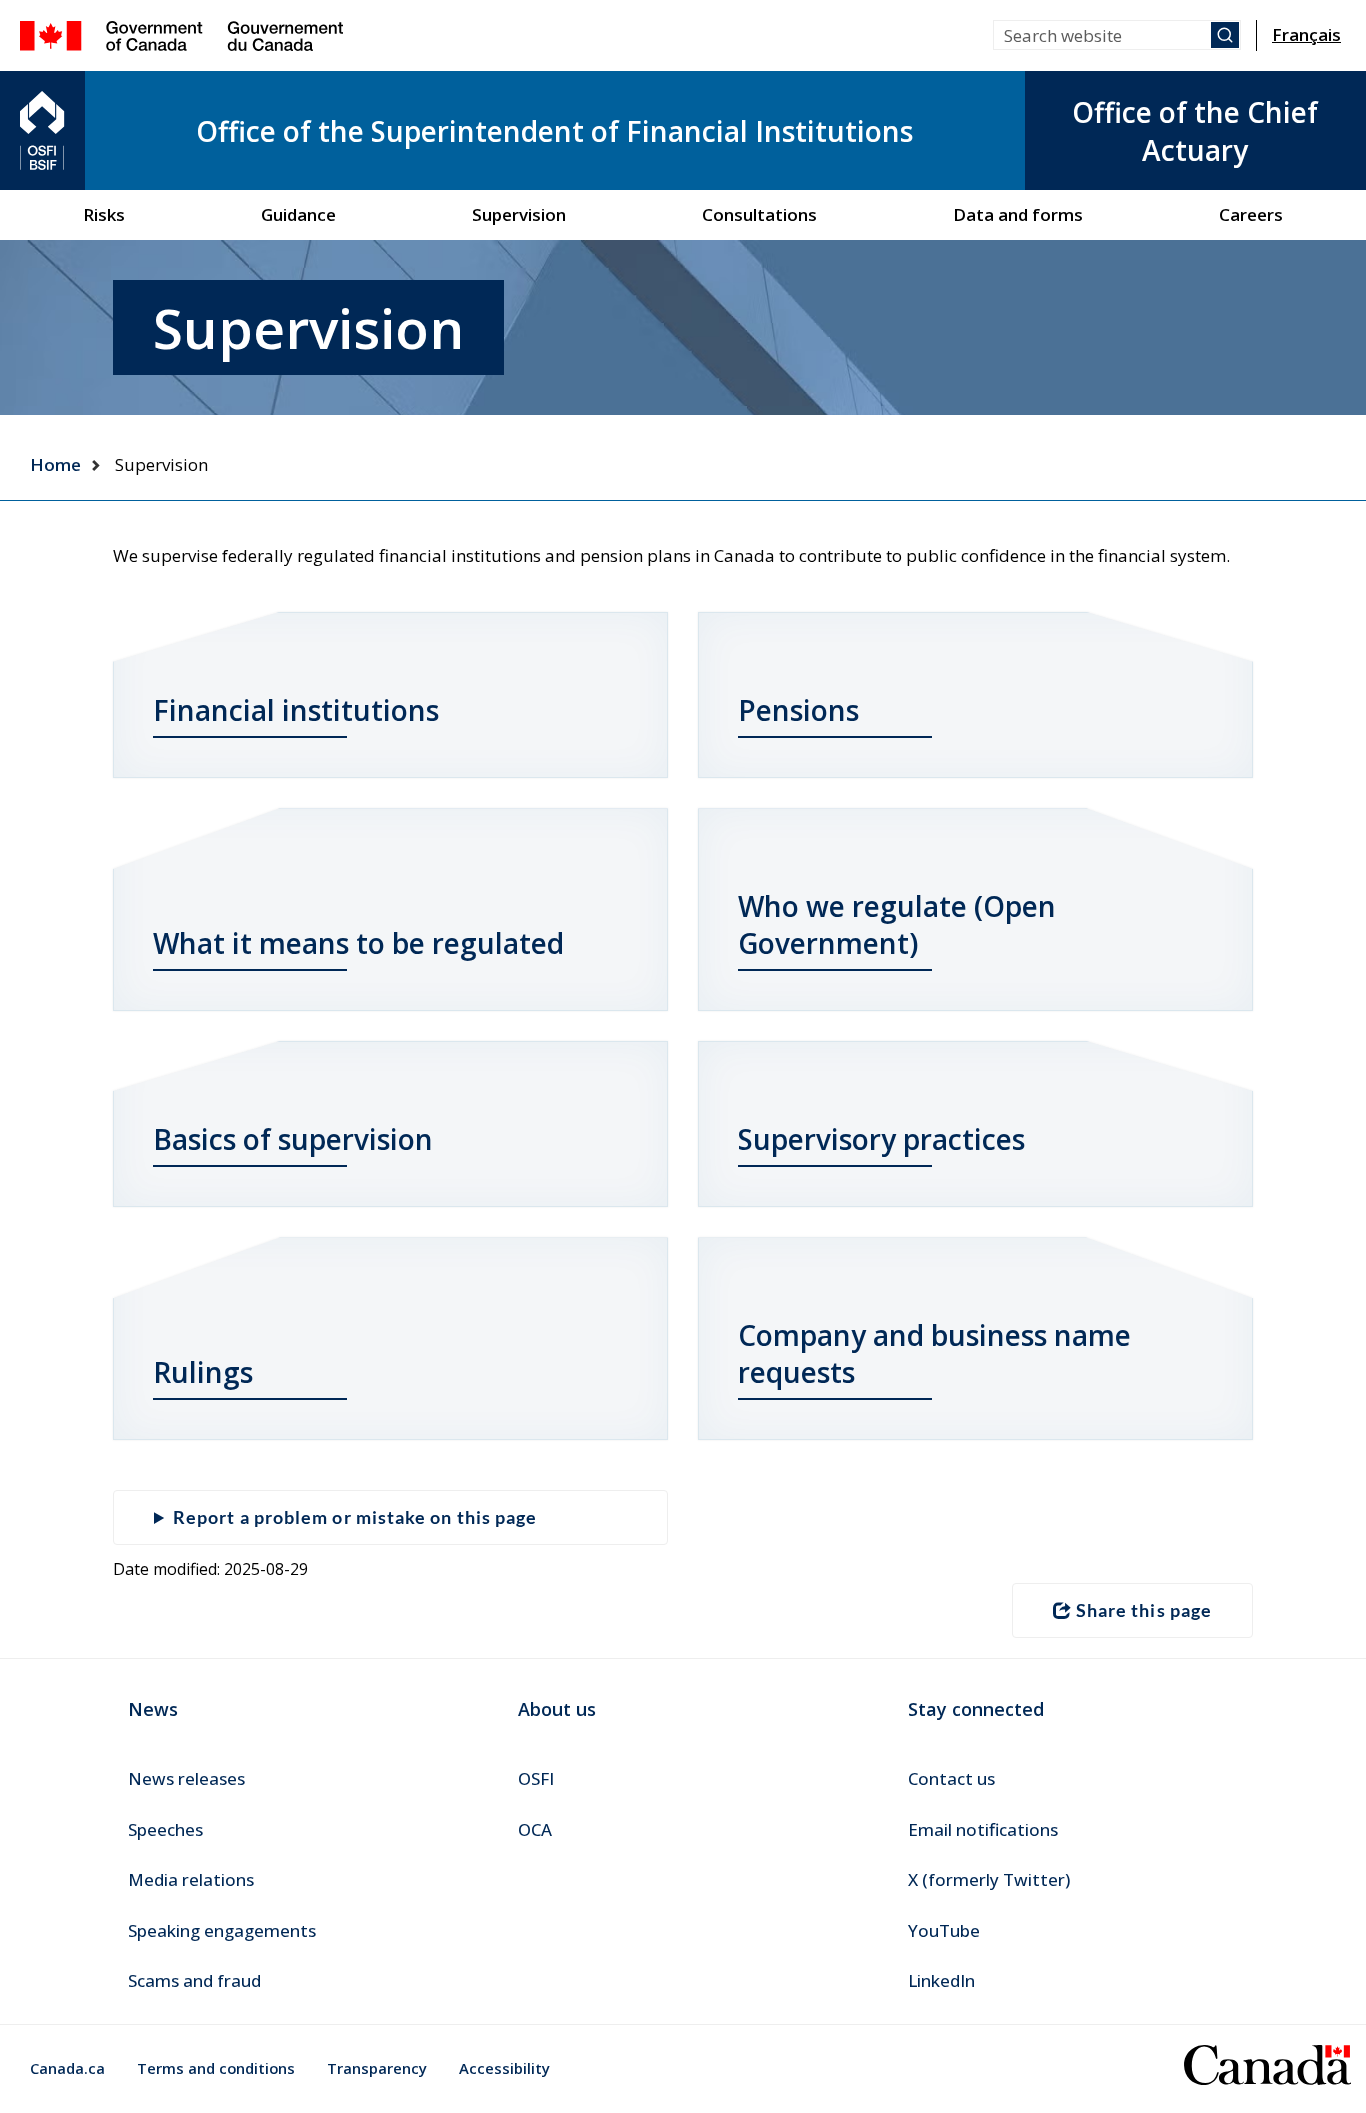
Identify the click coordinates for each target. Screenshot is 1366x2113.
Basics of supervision (293, 1139)
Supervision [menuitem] (519, 214)
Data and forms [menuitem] (1018, 214)
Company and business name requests (934, 1353)
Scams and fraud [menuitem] (194, 1980)
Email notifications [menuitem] (983, 1829)
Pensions (798, 710)
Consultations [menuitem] (759, 214)
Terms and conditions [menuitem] (216, 2068)
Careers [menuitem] (1251, 214)
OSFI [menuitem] (536, 1778)
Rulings (203, 1372)
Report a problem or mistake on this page (355, 1517)
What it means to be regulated (358, 943)
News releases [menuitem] (186, 1778)
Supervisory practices (881, 1139)
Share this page (1144, 1610)
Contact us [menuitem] (951, 1778)
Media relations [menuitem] (191, 1879)
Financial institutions (296, 710)
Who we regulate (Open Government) (897, 924)
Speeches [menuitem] (165, 1829)
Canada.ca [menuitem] (67, 2068)
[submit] (1225, 35)
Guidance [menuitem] (298, 214)
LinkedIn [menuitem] (941, 1980)
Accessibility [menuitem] (504, 2068)
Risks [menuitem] (104, 214)
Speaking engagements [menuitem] (222, 1930)
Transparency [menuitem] (377, 2068)
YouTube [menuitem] (944, 1930)
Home (55, 464)
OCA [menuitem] (535, 1829)
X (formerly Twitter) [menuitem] (989, 1879)
